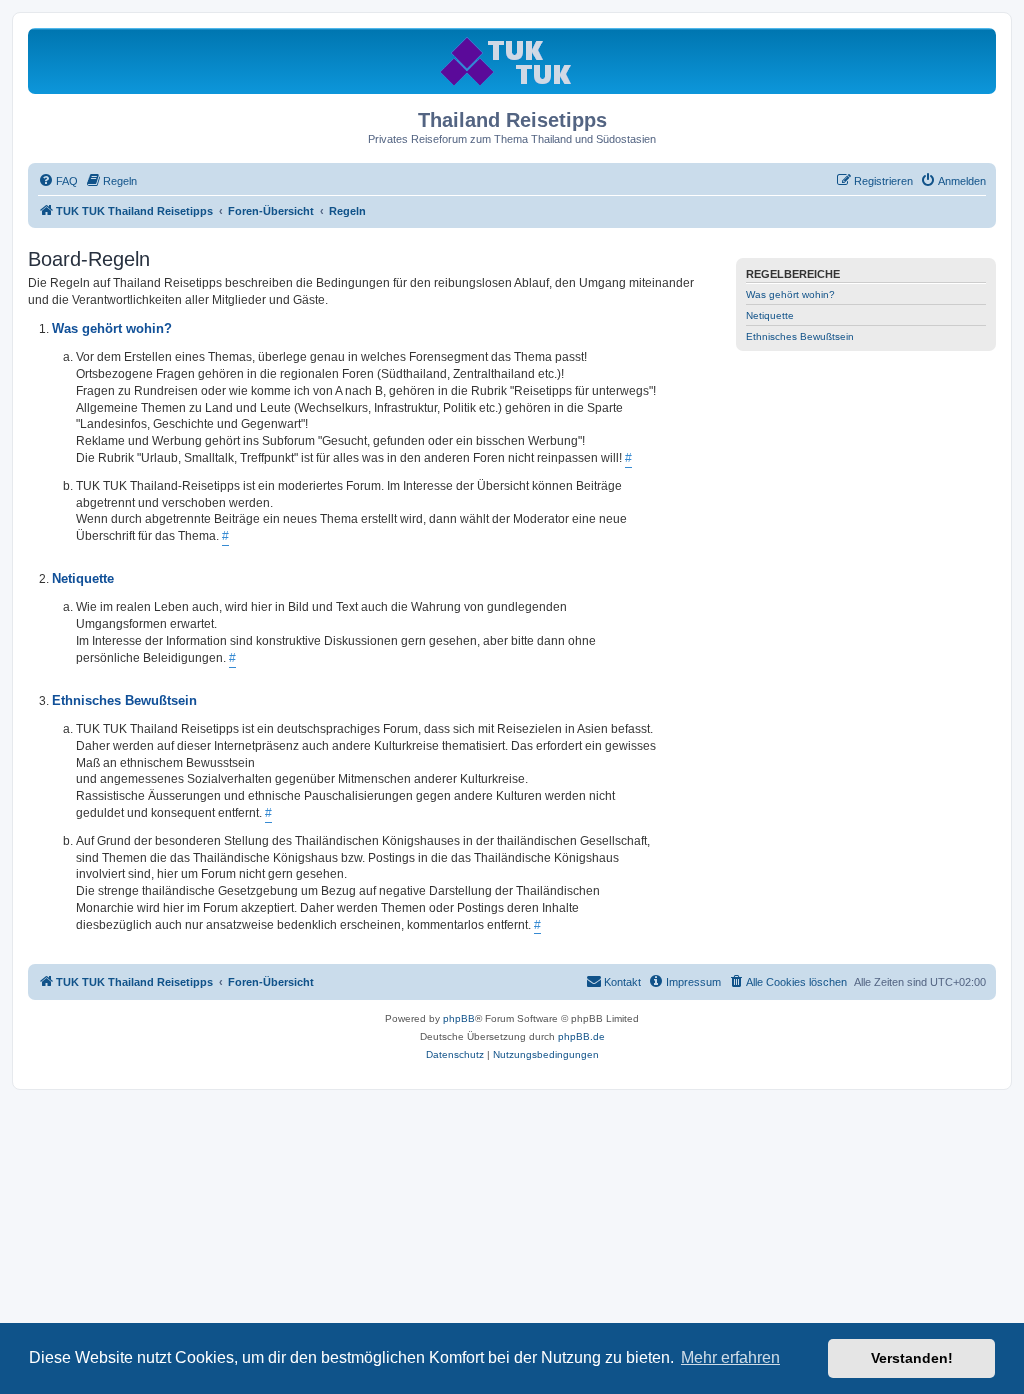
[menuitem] (58, 181)
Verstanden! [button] (912, 1358)
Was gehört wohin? (790, 294)
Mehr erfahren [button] (730, 1357)
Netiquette (770, 315)
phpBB (459, 1018)
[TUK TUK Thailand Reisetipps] (512, 60)
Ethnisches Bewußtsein (800, 336)
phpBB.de (581, 1036)
